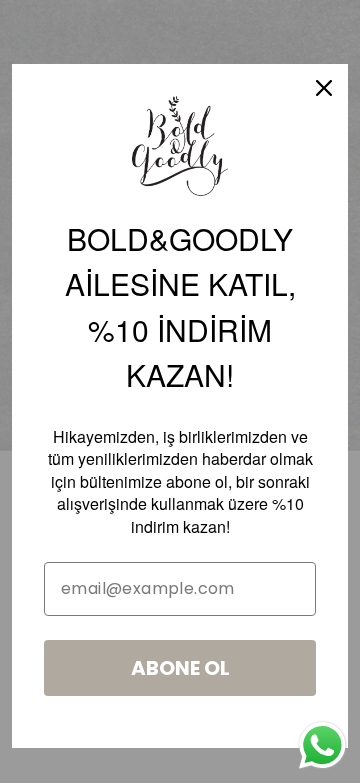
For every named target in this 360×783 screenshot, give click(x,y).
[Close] (324, 88)
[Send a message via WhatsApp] (322, 745)
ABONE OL (180, 668)
